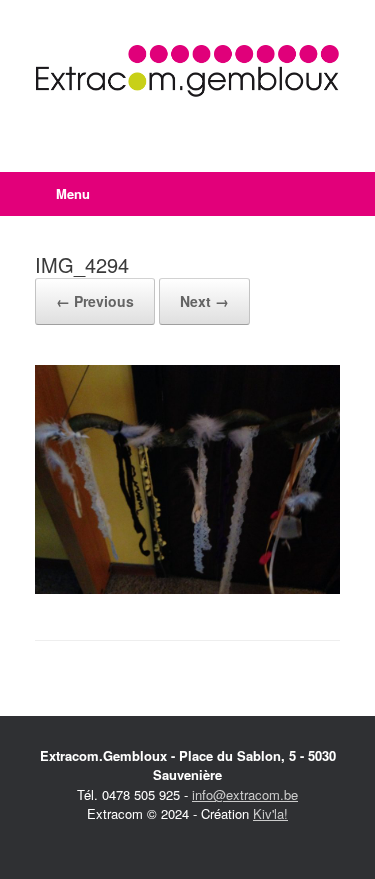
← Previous (95, 301)
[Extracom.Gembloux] (187, 71)
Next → (204, 301)
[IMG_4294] (187, 588)
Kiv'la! (270, 813)
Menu (73, 193)
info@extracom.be (245, 794)
